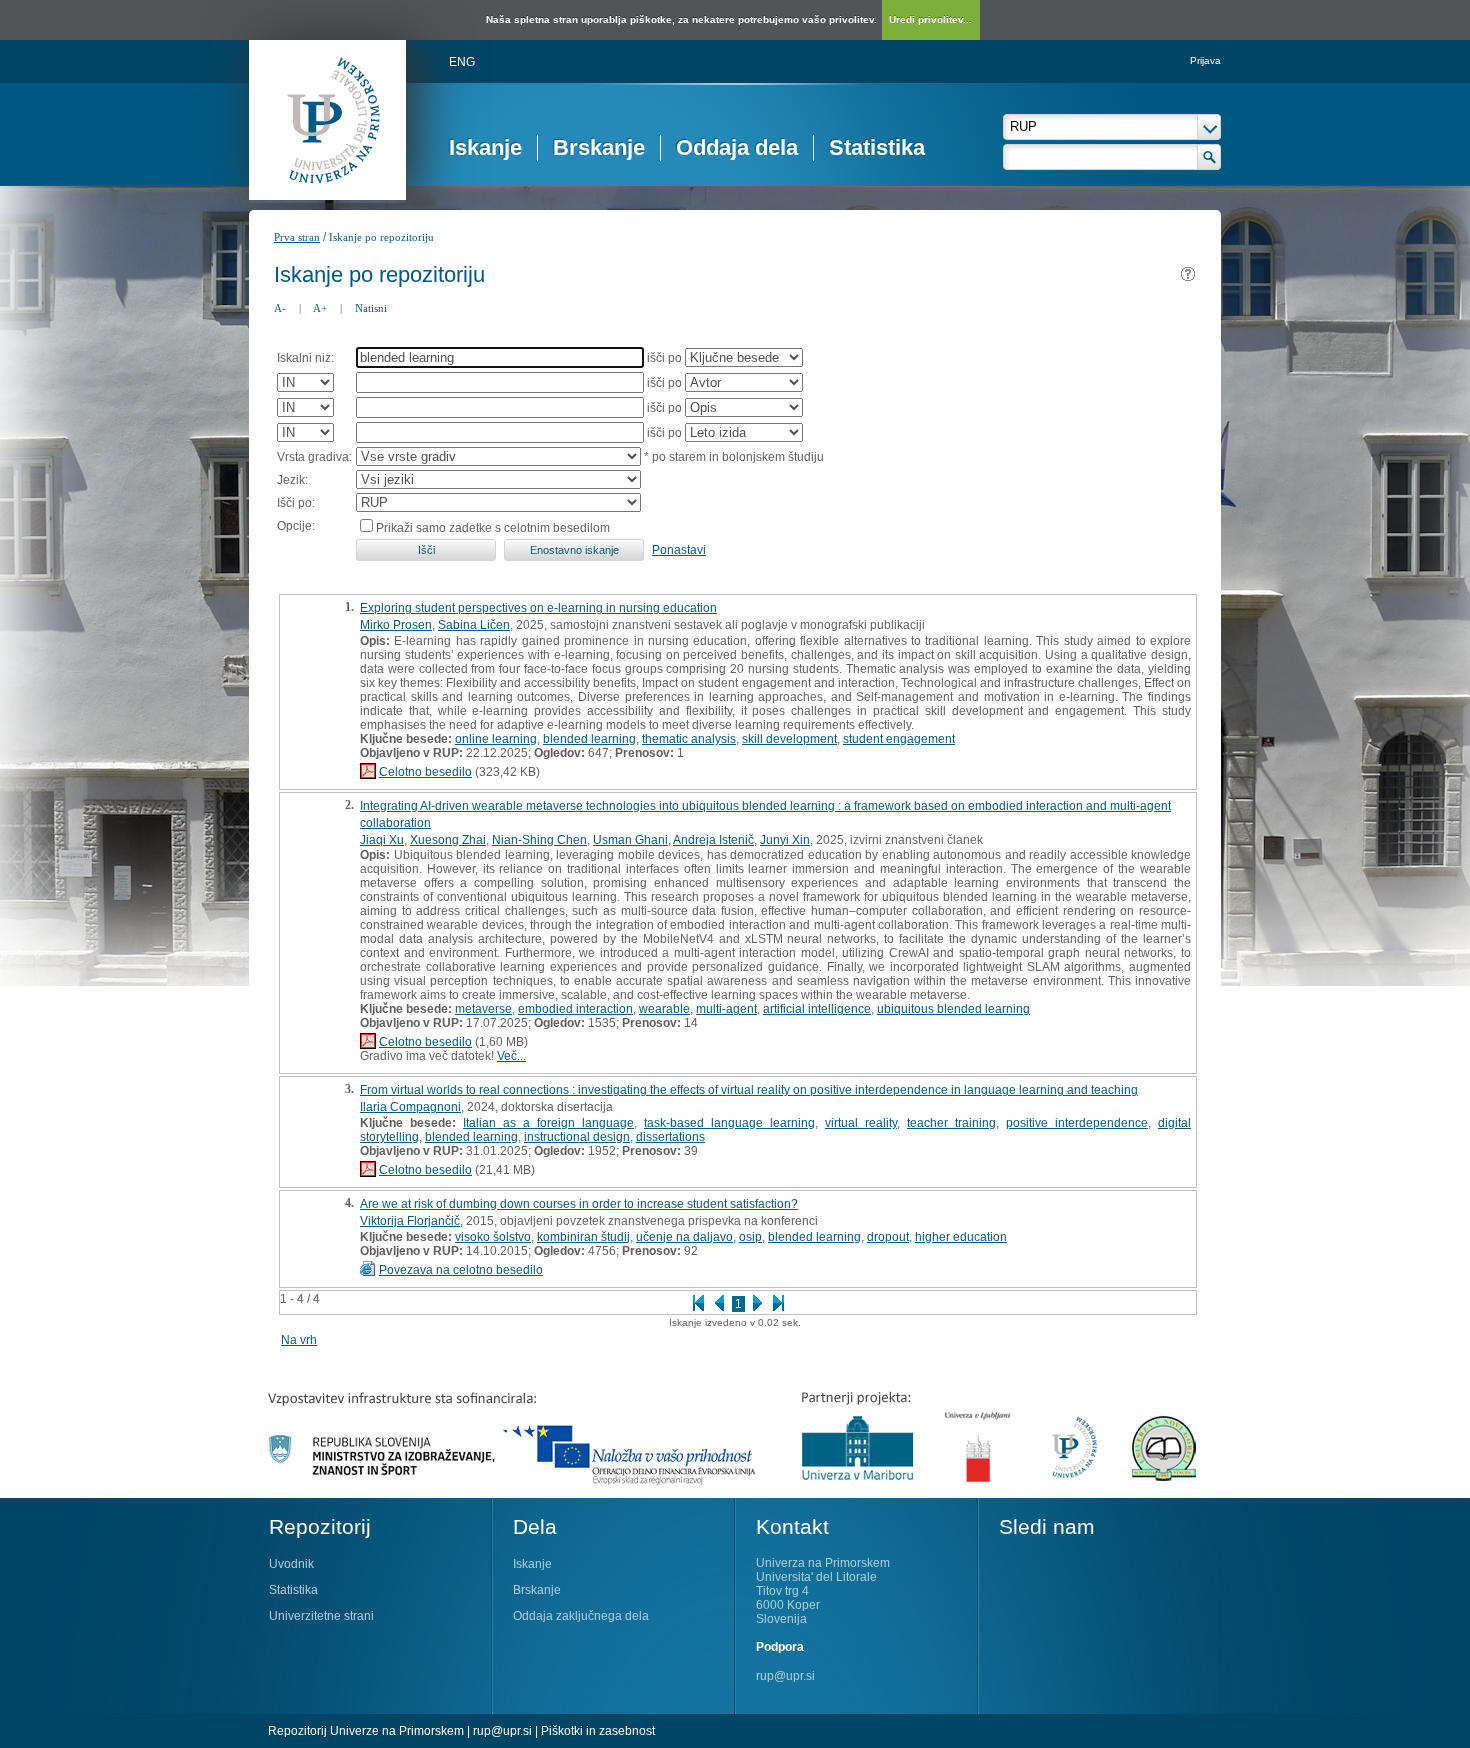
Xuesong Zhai (448, 840)
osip (750, 1237)
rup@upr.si (785, 1676)
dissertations (670, 1137)
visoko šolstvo (493, 1237)
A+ (320, 308)
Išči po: (296, 503)
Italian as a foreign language (548, 1123)
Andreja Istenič (713, 840)
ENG (462, 62)
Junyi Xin (785, 840)
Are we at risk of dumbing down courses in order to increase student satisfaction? (579, 1204)
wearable (664, 1009)
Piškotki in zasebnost (598, 1731)
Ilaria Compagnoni (410, 1107)
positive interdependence (1077, 1123)
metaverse (483, 1009)
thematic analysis (689, 739)
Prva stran (297, 237)
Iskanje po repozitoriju (381, 237)
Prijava (1205, 60)
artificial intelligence (817, 1009)
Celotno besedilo (425, 772)
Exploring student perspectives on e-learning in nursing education (538, 608)
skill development (789, 739)
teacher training (951, 1123)
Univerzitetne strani (321, 1616)
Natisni (371, 308)
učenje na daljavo (684, 1237)
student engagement (899, 739)
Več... (511, 1056)
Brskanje (599, 147)
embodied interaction (575, 1009)
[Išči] (1209, 157)
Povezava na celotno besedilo (461, 1270)
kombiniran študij (583, 1237)
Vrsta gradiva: (314, 457)
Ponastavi (679, 550)
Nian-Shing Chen (539, 840)
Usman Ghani (630, 840)
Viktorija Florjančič (410, 1221)
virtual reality (861, 1123)
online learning (496, 739)
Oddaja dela (737, 147)
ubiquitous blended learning (953, 1009)
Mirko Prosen (396, 625)
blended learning (589, 739)
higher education (961, 1237)
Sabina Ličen (474, 625)
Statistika (877, 147)
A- (280, 308)
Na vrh (299, 1340)
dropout (888, 1237)
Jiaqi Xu (382, 840)
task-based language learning (729, 1123)
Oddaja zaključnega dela (581, 1616)
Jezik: (292, 480)
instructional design (577, 1137)
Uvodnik (291, 1564)
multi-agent (726, 1009)
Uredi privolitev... (930, 19)
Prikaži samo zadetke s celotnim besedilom (493, 528)
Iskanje (485, 147)
